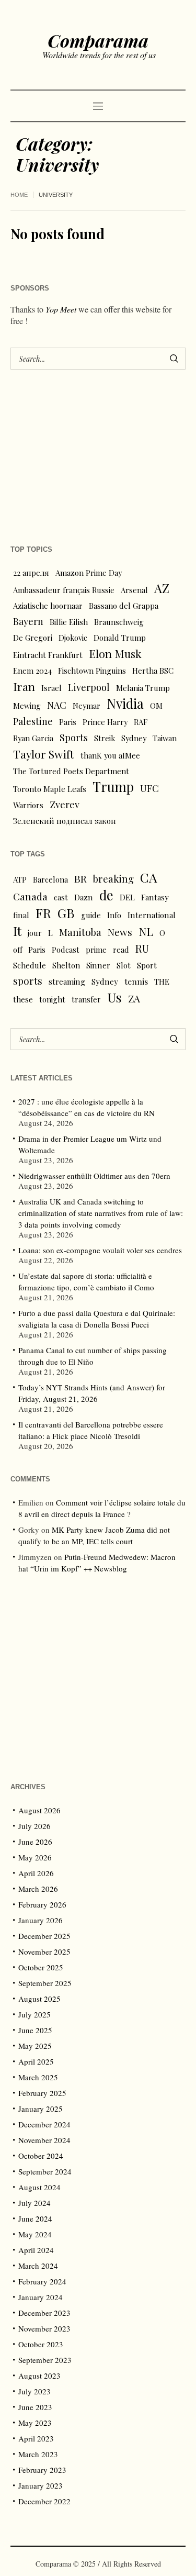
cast (61, 897)
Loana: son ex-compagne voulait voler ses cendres (100, 1250)
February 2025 (42, 2093)
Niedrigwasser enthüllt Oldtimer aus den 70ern (94, 1176)
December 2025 (44, 1936)
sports (28, 981)
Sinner (98, 965)
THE (162, 982)
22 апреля (31, 573)
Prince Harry (105, 722)
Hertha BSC (153, 671)
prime (96, 950)
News (120, 932)
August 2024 (39, 2187)
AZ (162, 588)
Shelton (66, 965)
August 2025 (39, 1999)
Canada (30, 896)
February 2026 (42, 1904)
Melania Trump (143, 688)
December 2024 (44, 2124)
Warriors (28, 805)
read (121, 950)
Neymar (87, 706)
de (106, 895)
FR (43, 913)
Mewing (27, 706)
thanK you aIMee (110, 755)
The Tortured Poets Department (71, 771)
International (152, 915)
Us (114, 997)
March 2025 (38, 2077)
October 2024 (41, 2156)
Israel (51, 688)
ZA (134, 998)
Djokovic (73, 638)
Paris (68, 722)
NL (146, 931)
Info (114, 915)
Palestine (33, 721)
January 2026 (41, 1920)
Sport (147, 965)
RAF (141, 722)
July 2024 (34, 2203)
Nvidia (125, 704)
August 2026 (39, 1810)
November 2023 (44, 2328)
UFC (149, 788)
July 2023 (34, 2391)
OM (156, 706)
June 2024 (35, 2218)
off (18, 950)
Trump (113, 787)
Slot (124, 965)
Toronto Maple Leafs (50, 789)
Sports (74, 737)
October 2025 (41, 1967)
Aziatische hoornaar (48, 606)
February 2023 (42, 2470)
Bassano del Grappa (124, 606)
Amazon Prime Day (89, 573)
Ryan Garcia (33, 738)
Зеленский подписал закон (65, 821)
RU (142, 949)
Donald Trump (120, 638)
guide (91, 915)
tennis (136, 981)
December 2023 (44, 2313)
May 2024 (35, 2234)
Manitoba (80, 932)
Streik (105, 738)
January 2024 (41, 2297)
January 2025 (41, 2109)
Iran (24, 686)
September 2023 (45, 2360)
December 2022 (44, 2501)
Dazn (84, 897)
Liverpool (89, 687)
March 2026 (38, 1889)
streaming (67, 982)
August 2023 (39, 2376)
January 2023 (41, 2485)
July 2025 (34, 2014)
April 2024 (36, 2250)
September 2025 (45, 1983)
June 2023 (35, 2407)
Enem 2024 (32, 671)
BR (80, 878)
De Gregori (33, 638)
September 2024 (45, 2171)
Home (19, 195)
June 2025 (35, 2030)
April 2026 (36, 1873)
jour (35, 933)
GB (66, 913)
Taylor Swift (44, 754)
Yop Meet (61, 309)
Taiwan (165, 738)
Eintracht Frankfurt (48, 655)
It (17, 931)
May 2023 (35, 2423)
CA (149, 877)
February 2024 (42, 2281)
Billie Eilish (69, 622)
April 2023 (36, 2438)
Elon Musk (115, 653)
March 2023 (38, 2454)
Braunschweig (119, 622)
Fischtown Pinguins (92, 671)
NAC (57, 705)
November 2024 (44, 2140)
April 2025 (36, 2061)
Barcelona (50, 879)
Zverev (65, 804)
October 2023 (41, 2344)
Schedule (30, 965)
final (21, 915)
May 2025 (35, 2046)
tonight (52, 999)
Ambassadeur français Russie (64, 590)
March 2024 (38, 2266)
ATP (20, 879)
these (23, 999)
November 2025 (44, 1951)
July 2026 (34, 1826)
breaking (113, 879)
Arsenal (134, 590)
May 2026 (35, 1857)
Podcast (66, 950)
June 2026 (35, 1842)
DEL (127, 897)
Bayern (28, 621)
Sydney (134, 738)
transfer (86, 999)
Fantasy (155, 897)
